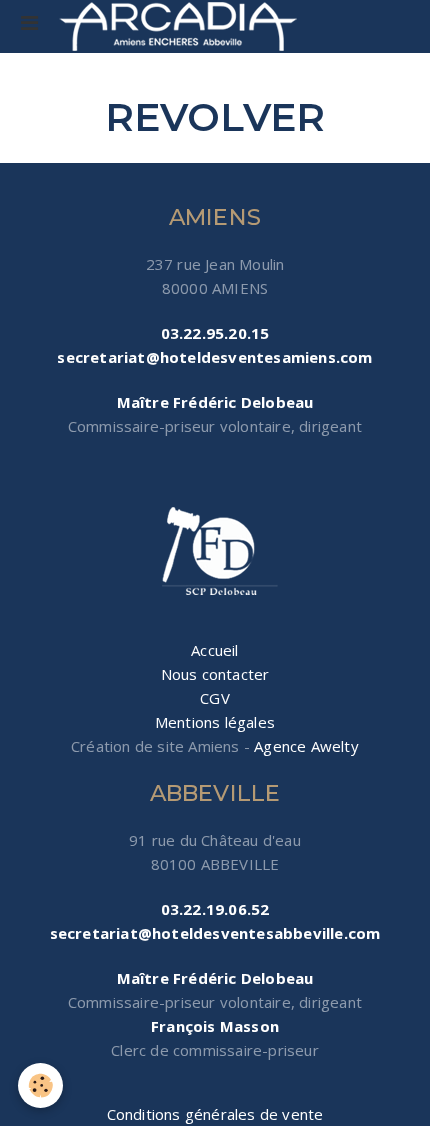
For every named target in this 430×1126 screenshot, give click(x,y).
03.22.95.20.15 (215, 333)
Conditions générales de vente (215, 1114)
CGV (215, 698)
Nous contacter (215, 674)
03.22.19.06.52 (215, 909)
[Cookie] (40, 1085)
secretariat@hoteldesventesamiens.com (214, 357)
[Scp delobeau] (215, 552)
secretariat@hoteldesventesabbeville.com (215, 933)
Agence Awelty (306, 746)
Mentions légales (215, 722)
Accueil (214, 650)
